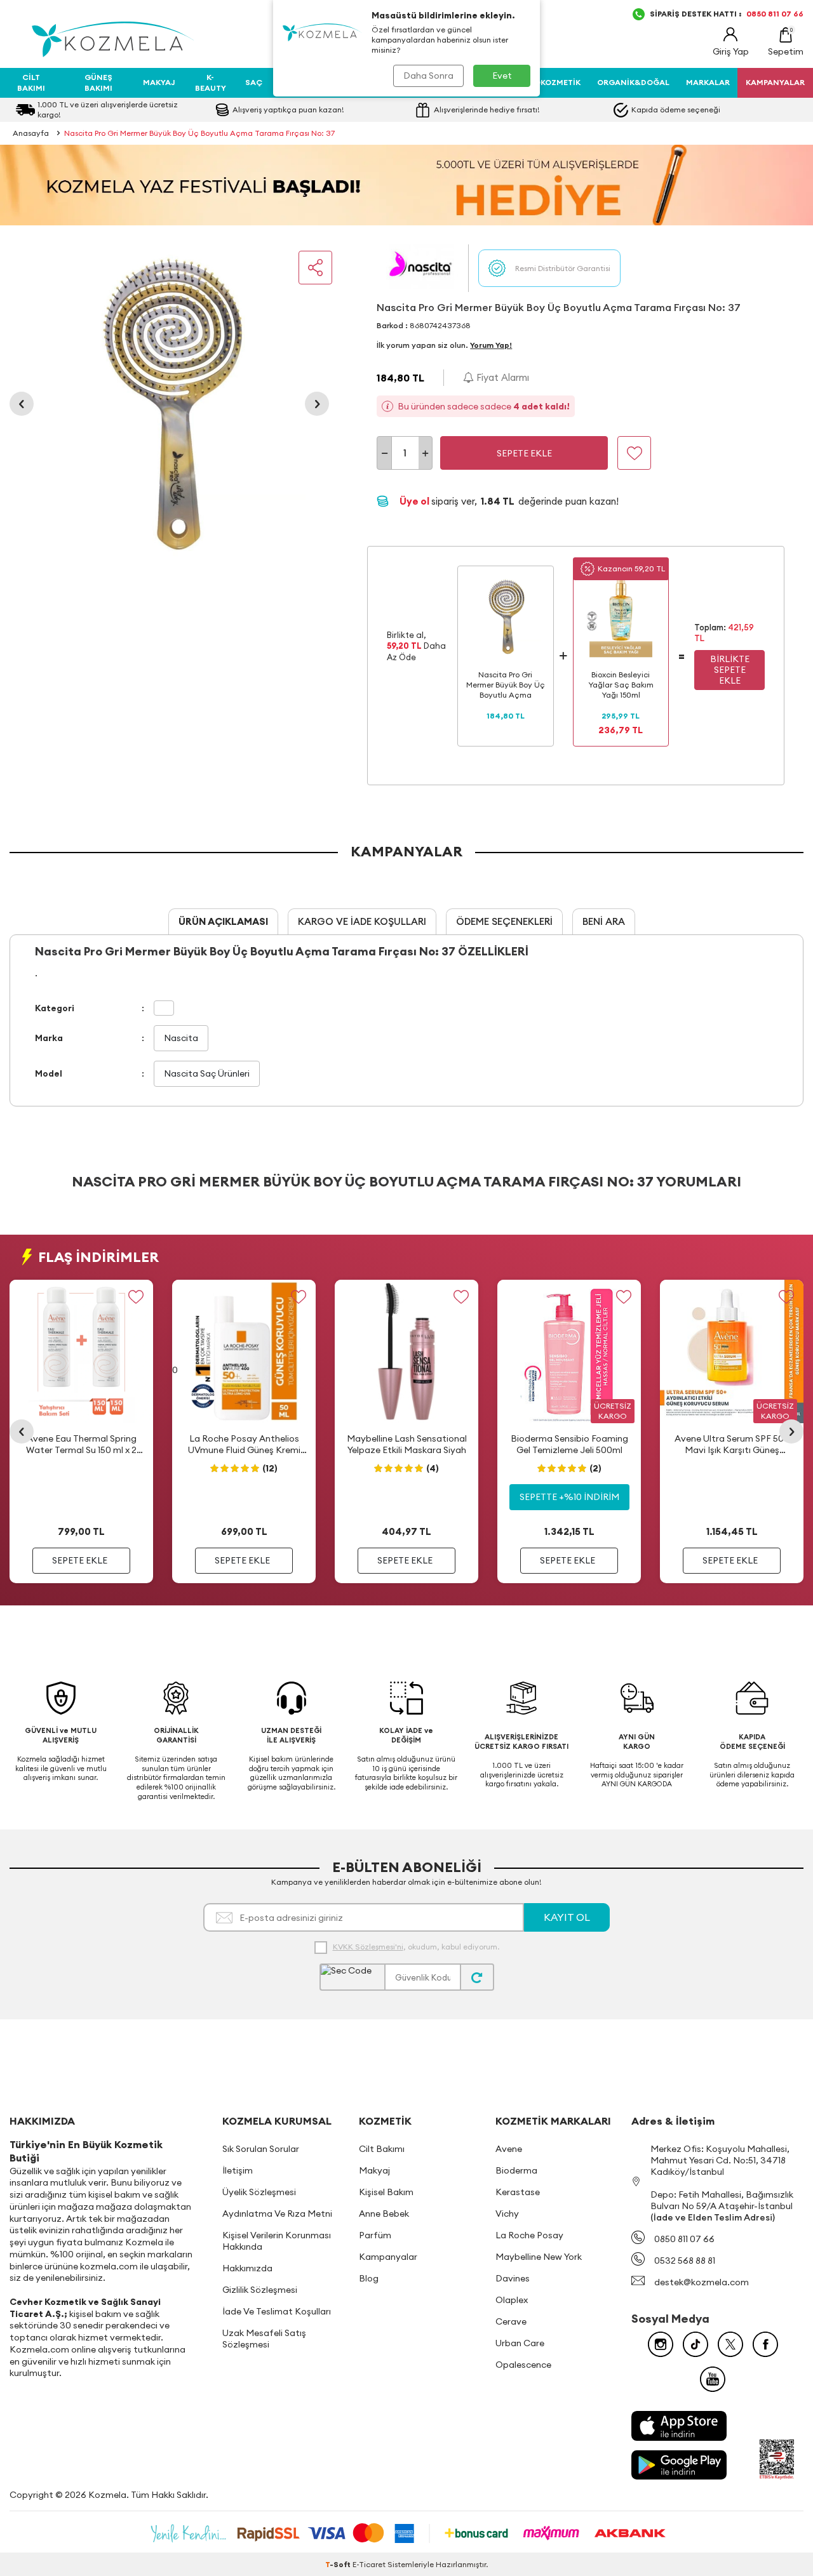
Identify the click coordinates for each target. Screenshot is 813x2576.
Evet (502, 76)
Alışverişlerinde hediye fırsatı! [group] (487, 110)
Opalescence (523, 2365)
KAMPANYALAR (775, 82)
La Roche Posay (529, 2235)
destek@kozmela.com (702, 2282)
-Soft (339, 2564)
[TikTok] (695, 2344)
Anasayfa (31, 133)
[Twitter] (730, 2344)
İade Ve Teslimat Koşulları (277, 2311)
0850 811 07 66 (684, 2239)
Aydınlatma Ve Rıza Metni (277, 2214)
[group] (169, 404)
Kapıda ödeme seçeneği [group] (676, 110)
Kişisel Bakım (386, 2192)
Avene (509, 2149)
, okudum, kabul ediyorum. (416, 1947)
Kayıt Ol (567, 1917)
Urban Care (520, 2343)
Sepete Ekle (524, 453)
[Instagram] (661, 2344)
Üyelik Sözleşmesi (259, 2192)
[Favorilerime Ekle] (136, 1297)
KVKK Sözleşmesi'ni (368, 1947)
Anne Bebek (384, 2214)
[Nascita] (422, 268)
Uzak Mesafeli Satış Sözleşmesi (264, 2339)
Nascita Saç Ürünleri (207, 1073)
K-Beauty (211, 82)
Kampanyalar (388, 2257)
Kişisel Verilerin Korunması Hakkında (277, 2241)
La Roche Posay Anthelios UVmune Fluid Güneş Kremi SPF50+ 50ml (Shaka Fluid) (244, 1444)
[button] (22, 404)
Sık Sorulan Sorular (261, 2149)
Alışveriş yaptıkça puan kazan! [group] (288, 110)
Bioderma (516, 2170)
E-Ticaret (369, 2564)
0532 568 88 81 (685, 2261)
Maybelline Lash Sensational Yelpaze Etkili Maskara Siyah (407, 1444)
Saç (254, 82)
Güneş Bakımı (98, 82)
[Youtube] (713, 2379)
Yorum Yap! (491, 345)
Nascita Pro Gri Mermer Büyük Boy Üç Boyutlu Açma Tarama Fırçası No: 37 (199, 133)
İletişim (238, 2170)
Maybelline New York (539, 2257)
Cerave (511, 2321)
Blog (369, 2278)
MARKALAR (708, 82)
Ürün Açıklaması (223, 921)
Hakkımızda (247, 2268)
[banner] (406, 185)
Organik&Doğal (633, 82)
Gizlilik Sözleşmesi (260, 2290)
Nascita (181, 1038)
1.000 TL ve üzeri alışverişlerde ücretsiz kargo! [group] (108, 110)
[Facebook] (765, 2344)
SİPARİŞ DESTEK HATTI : (727, 14)
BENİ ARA (604, 921)
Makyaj (159, 82)
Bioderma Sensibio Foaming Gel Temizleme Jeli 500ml (569, 1444)
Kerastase (518, 2192)
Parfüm (375, 2235)
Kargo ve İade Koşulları (362, 921)
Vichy (507, 2214)
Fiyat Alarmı (501, 377)
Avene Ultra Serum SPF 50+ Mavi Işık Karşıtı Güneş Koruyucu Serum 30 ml (732, 1444)
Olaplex (512, 2300)
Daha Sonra (428, 76)
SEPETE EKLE (80, 1560)
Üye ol (415, 501)
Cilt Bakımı (31, 82)
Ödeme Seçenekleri (504, 921)
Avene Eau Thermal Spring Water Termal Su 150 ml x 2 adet (81, 1444)
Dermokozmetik (546, 82)
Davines (513, 2278)
